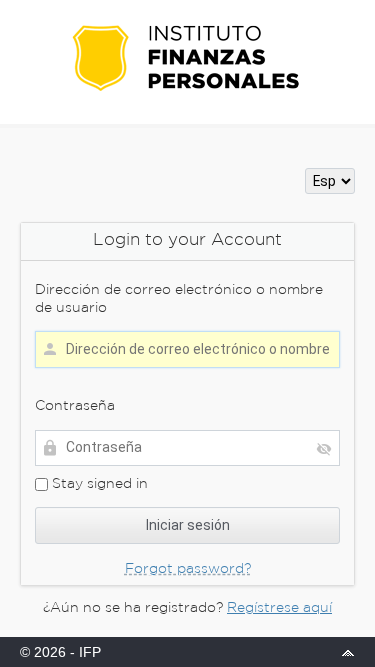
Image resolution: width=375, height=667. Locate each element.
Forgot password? (188, 569)
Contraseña (75, 406)
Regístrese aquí (279, 608)
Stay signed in (98, 484)
